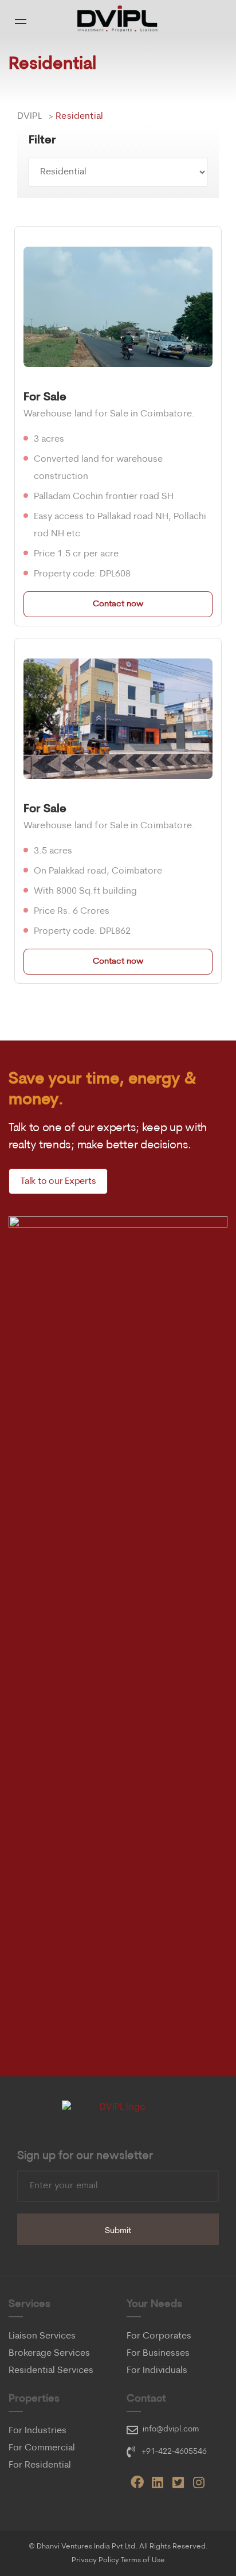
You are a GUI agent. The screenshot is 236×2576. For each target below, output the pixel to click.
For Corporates (159, 2336)
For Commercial (42, 2448)
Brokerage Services (49, 2353)
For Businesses (158, 2353)
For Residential (40, 2465)
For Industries (38, 2431)
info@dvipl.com (171, 2429)
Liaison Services (42, 2336)
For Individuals (157, 2371)
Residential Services (51, 2371)
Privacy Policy (95, 2560)
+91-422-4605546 (174, 2452)
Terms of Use (143, 2560)
